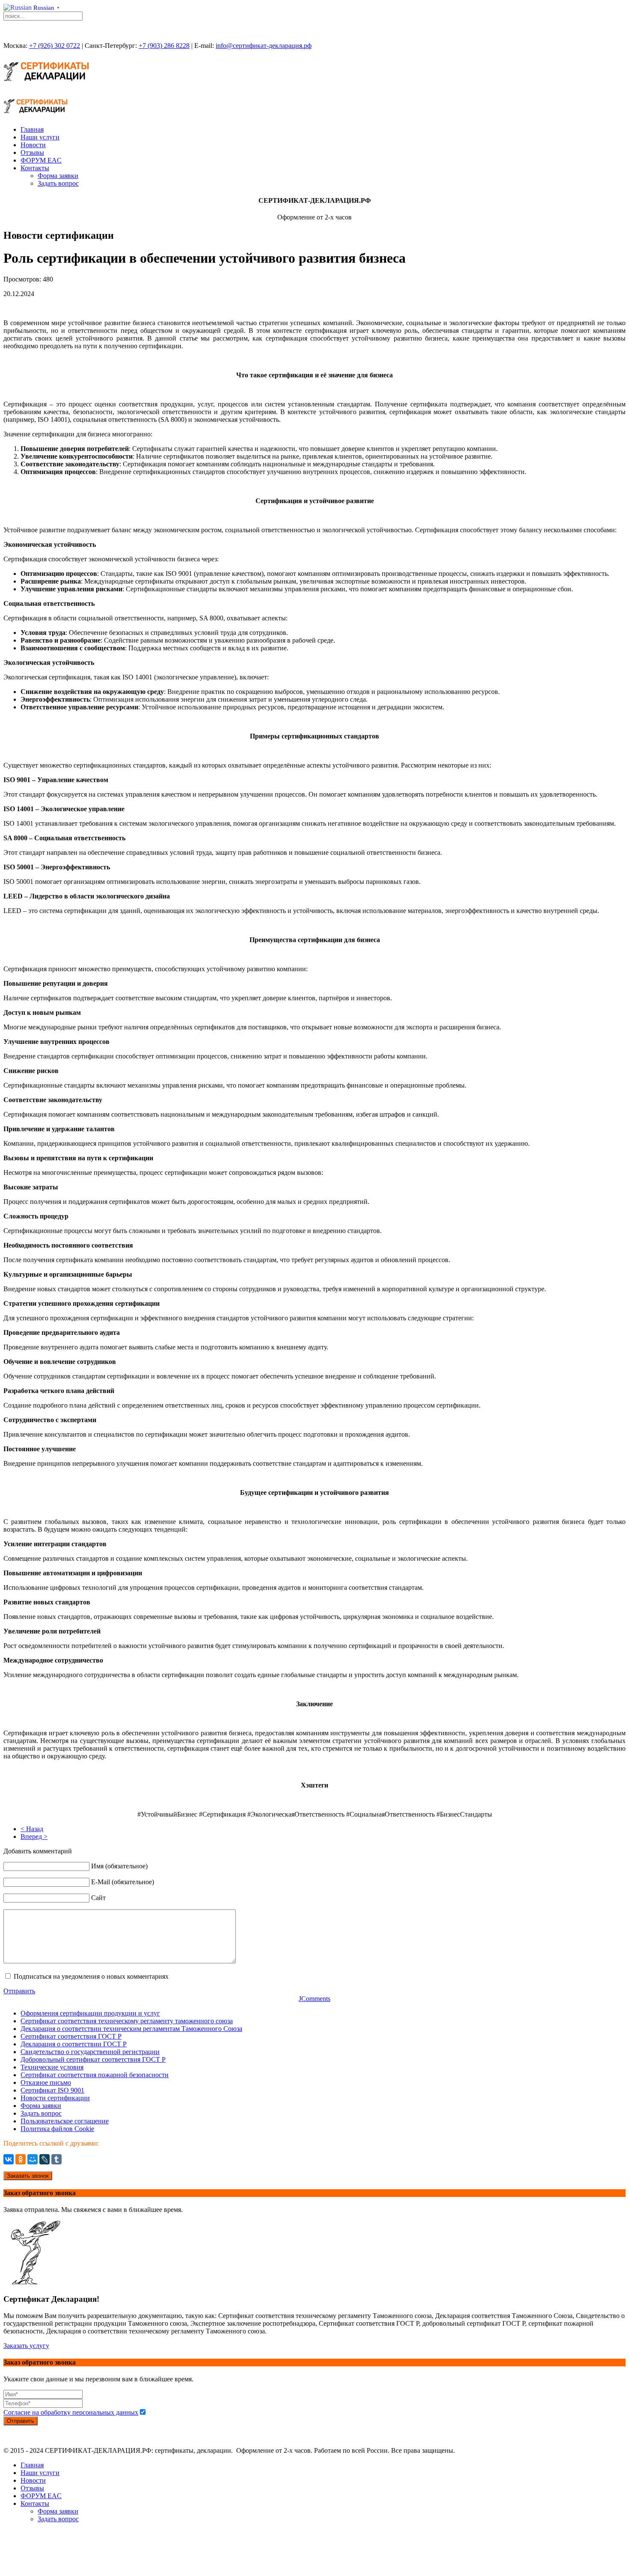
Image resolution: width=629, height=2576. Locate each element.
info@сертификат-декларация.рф (264, 46)
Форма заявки (58, 176)
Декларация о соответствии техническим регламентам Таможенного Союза (131, 2029)
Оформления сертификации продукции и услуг (90, 2013)
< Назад (32, 1829)
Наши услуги (40, 137)
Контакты (35, 168)
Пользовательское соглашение (65, 2121)
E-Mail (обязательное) (123, 1882)
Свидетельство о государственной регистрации (90, 2052)
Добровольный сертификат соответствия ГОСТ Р (93, 2059)
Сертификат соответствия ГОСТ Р (71, 2036)
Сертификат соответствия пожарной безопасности (95, 2075)
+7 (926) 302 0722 (55, 46)
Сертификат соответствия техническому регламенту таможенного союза (127, 2021)
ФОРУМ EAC (41, 160)
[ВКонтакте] (9, 2159)
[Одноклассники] (21, 2159)
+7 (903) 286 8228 (164, 46)
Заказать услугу (26, 2346)
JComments (314, 1999)
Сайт (98, 1898)
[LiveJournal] (45, 2159)
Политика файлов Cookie (57, 2129)
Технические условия (52, 2067)
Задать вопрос (58, 183)
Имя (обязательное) (119, 1866)
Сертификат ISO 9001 (52, 2090)
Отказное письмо (46, 2082)
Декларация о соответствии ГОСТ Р (74, 2044)
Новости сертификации (55, 2098)
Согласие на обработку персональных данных (71, 2412)
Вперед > (34, 1836)
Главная (32, 129)
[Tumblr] (56, 2159)
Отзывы (32, 153)
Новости (33, 145)
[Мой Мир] (33, 2159)
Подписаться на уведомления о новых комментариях (91, 1976)
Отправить (19, 1991)
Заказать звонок (28, 2176)
